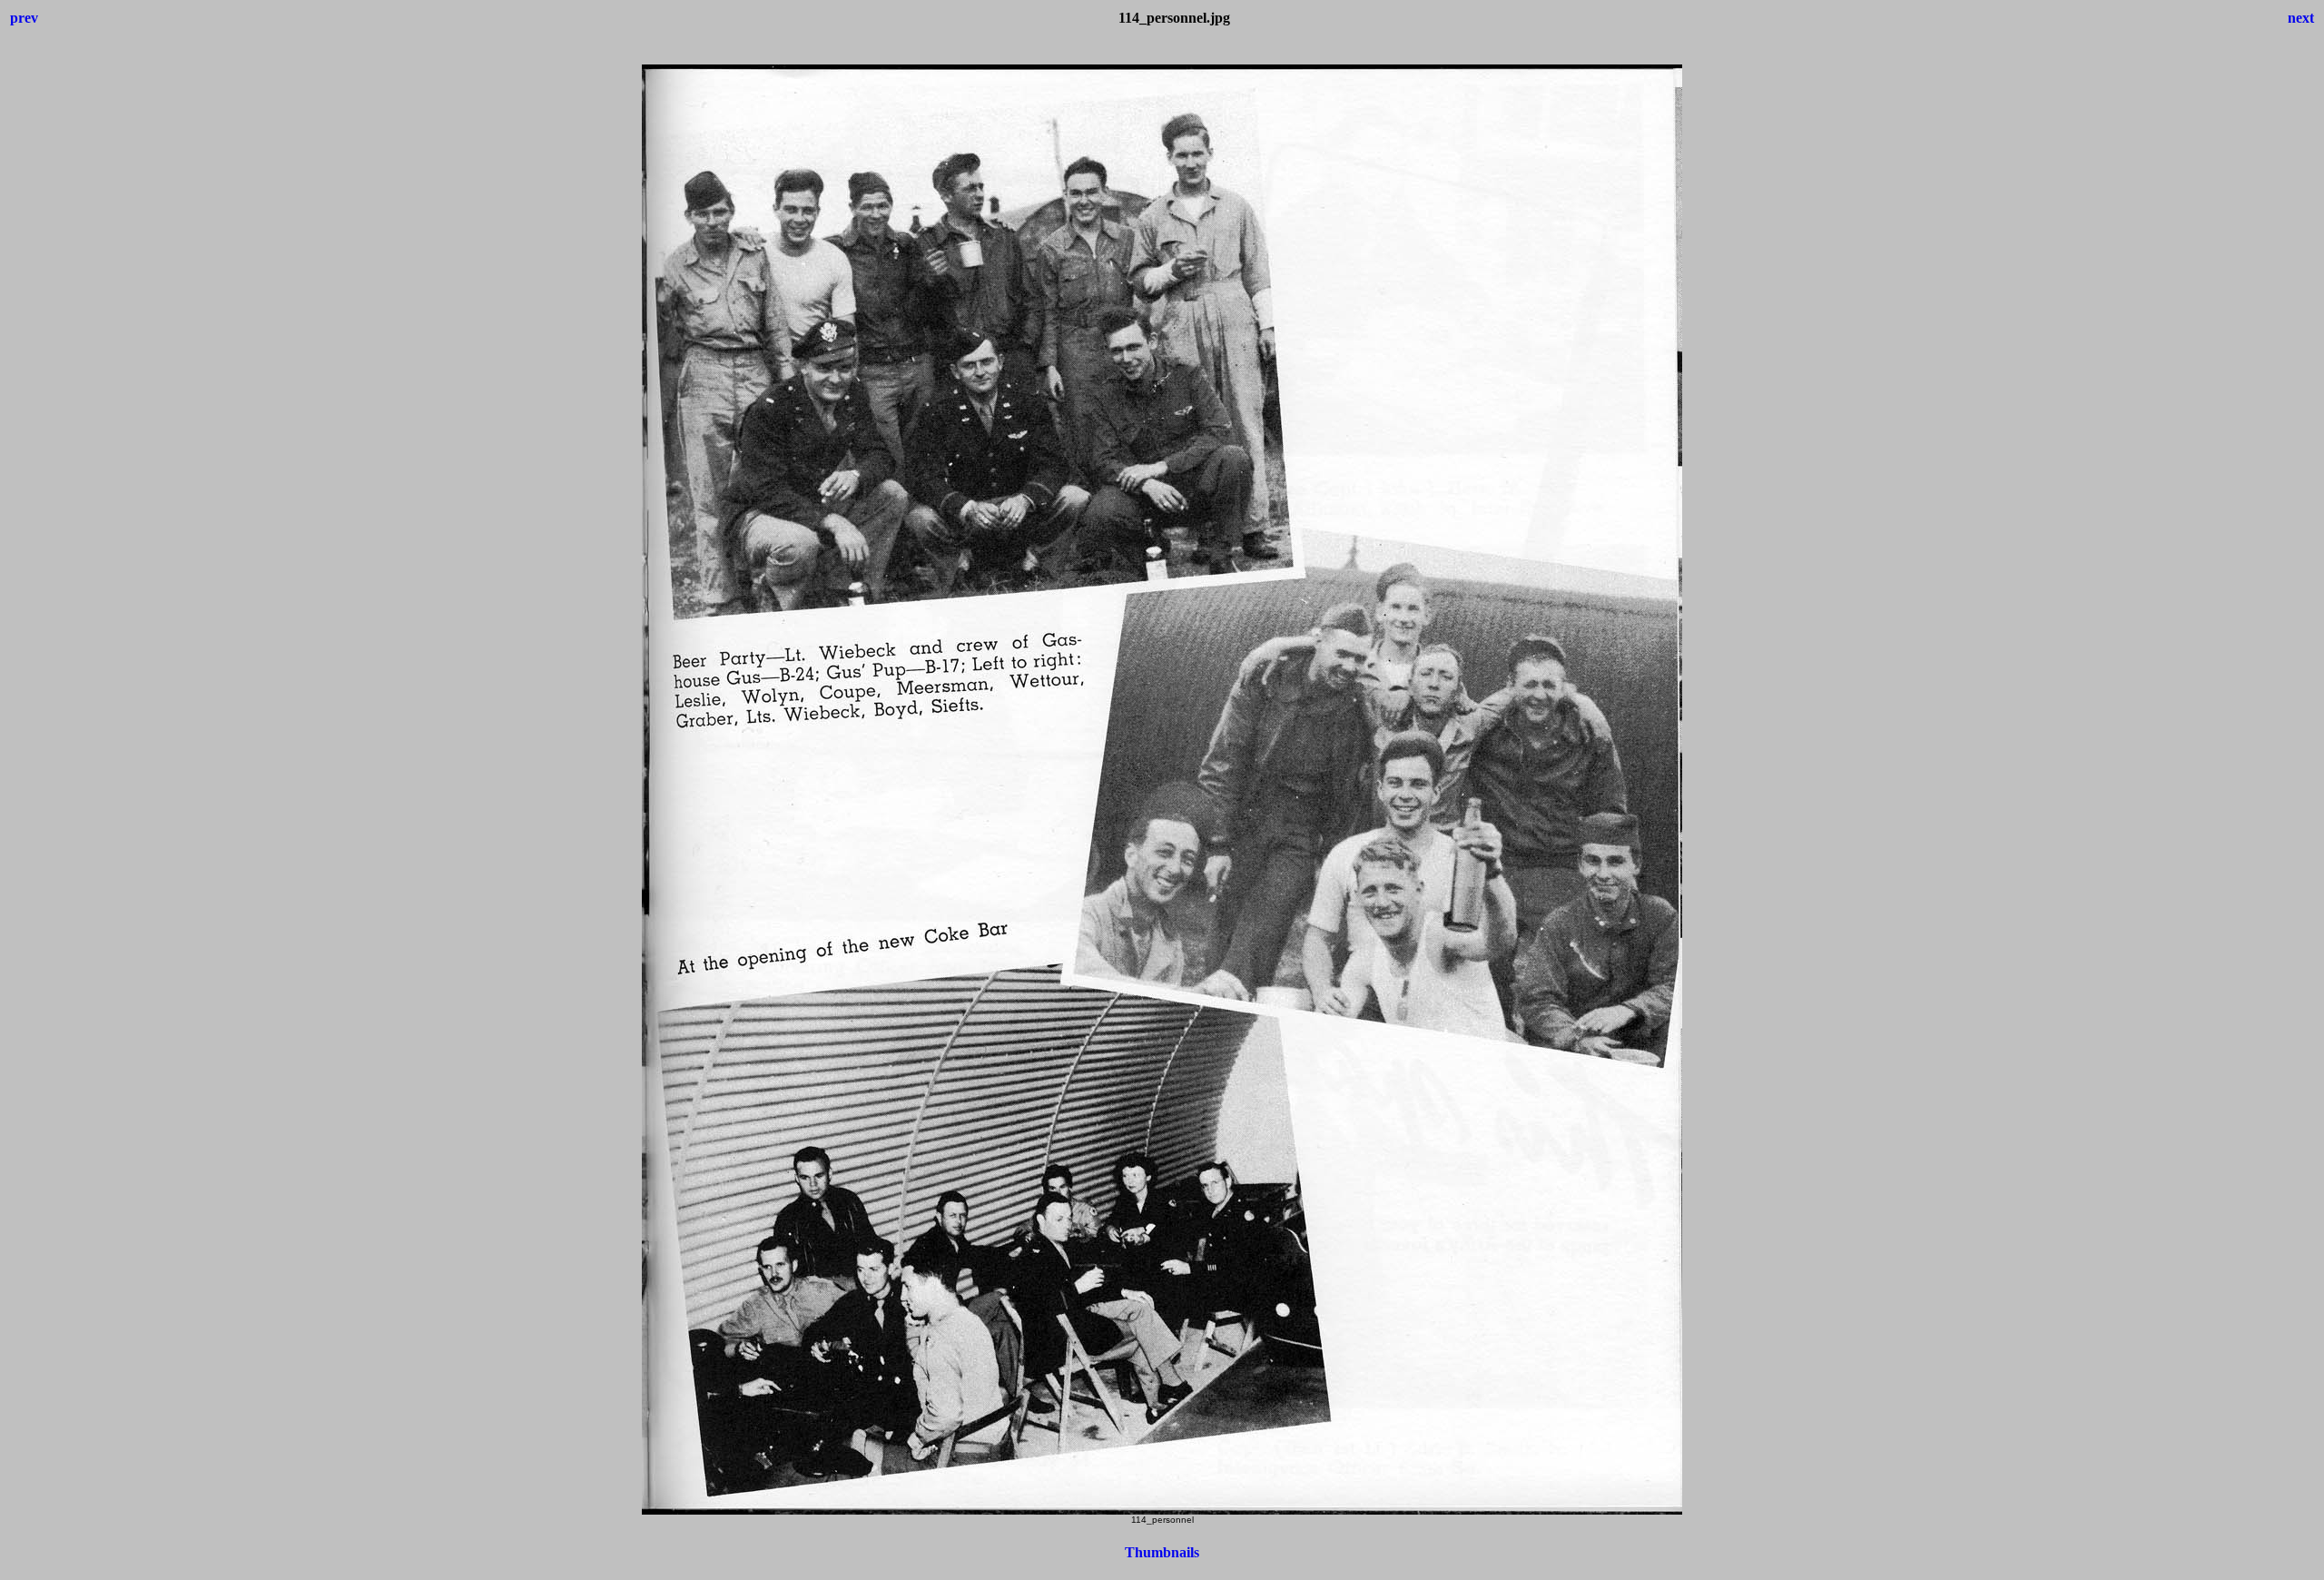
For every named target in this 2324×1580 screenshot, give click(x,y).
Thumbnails (1162, 1552)
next (2301, 18)
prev (24, 18)
